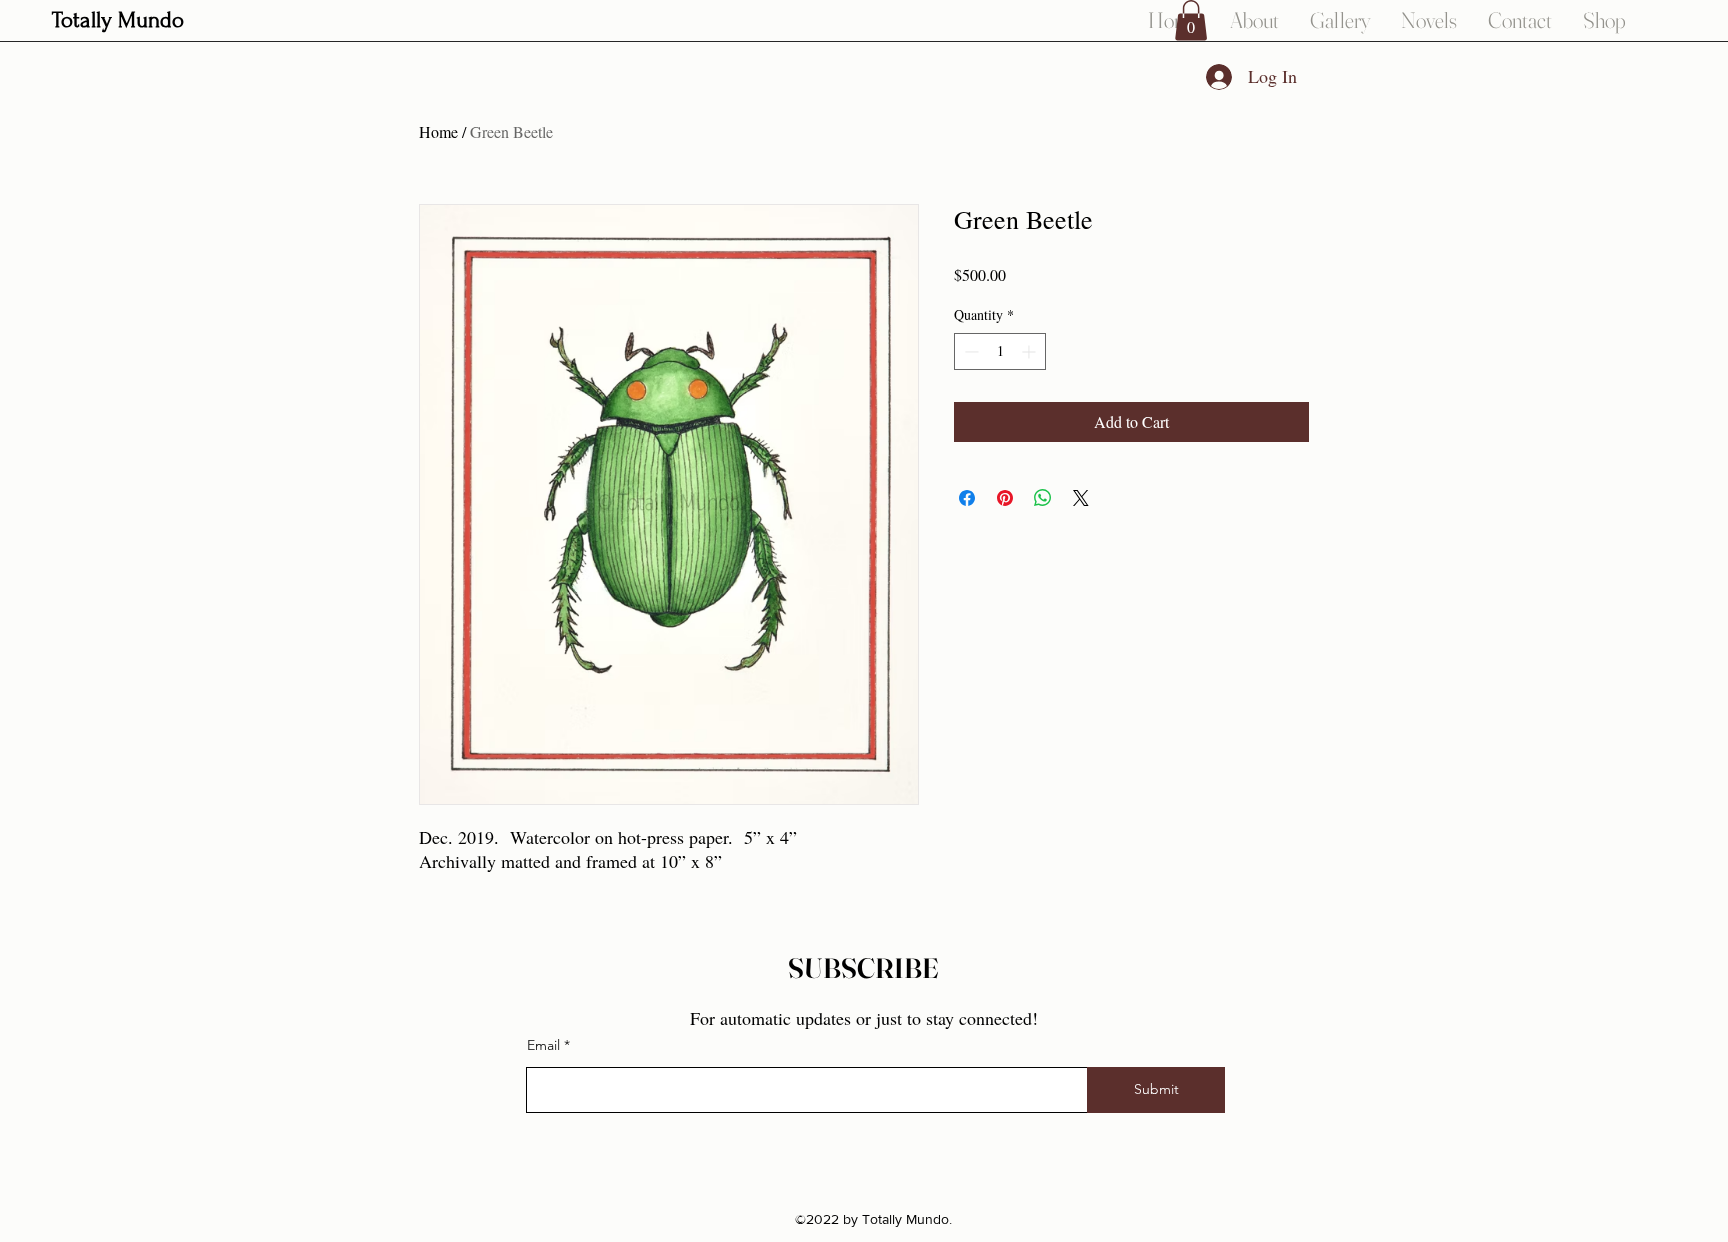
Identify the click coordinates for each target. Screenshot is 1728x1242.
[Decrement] (969, 351)
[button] (1191, 20)
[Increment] (1030, 351)
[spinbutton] (1000, 351)
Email (543, 1045)
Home (438, 131)
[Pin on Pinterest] (1005, 498)
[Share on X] (1081, 498)
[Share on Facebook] (967, 498)
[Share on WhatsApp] (1043, 498)
